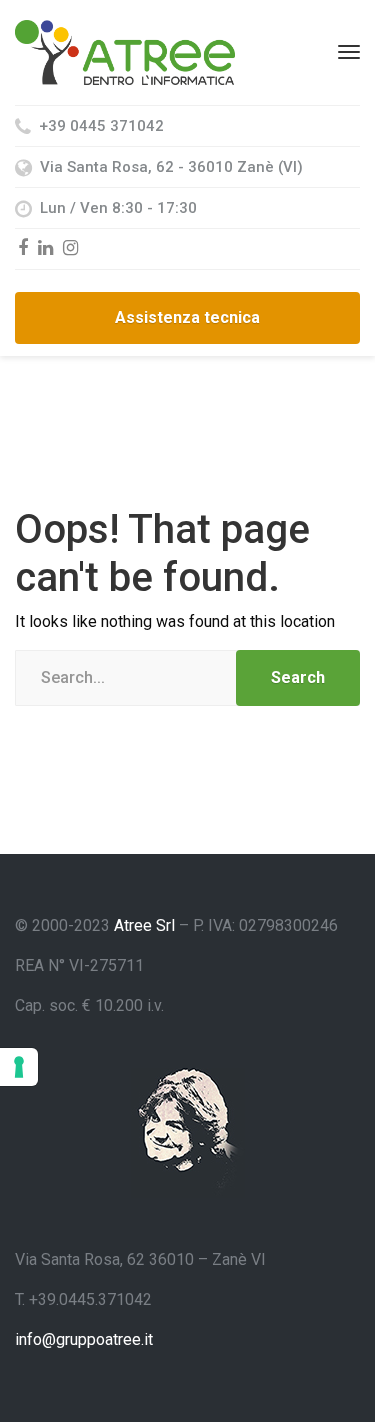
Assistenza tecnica (187, 317)
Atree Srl (144, 925)
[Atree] (125, 51)
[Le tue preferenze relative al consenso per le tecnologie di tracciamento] (19, 1067)
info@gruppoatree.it (84, 1339)
